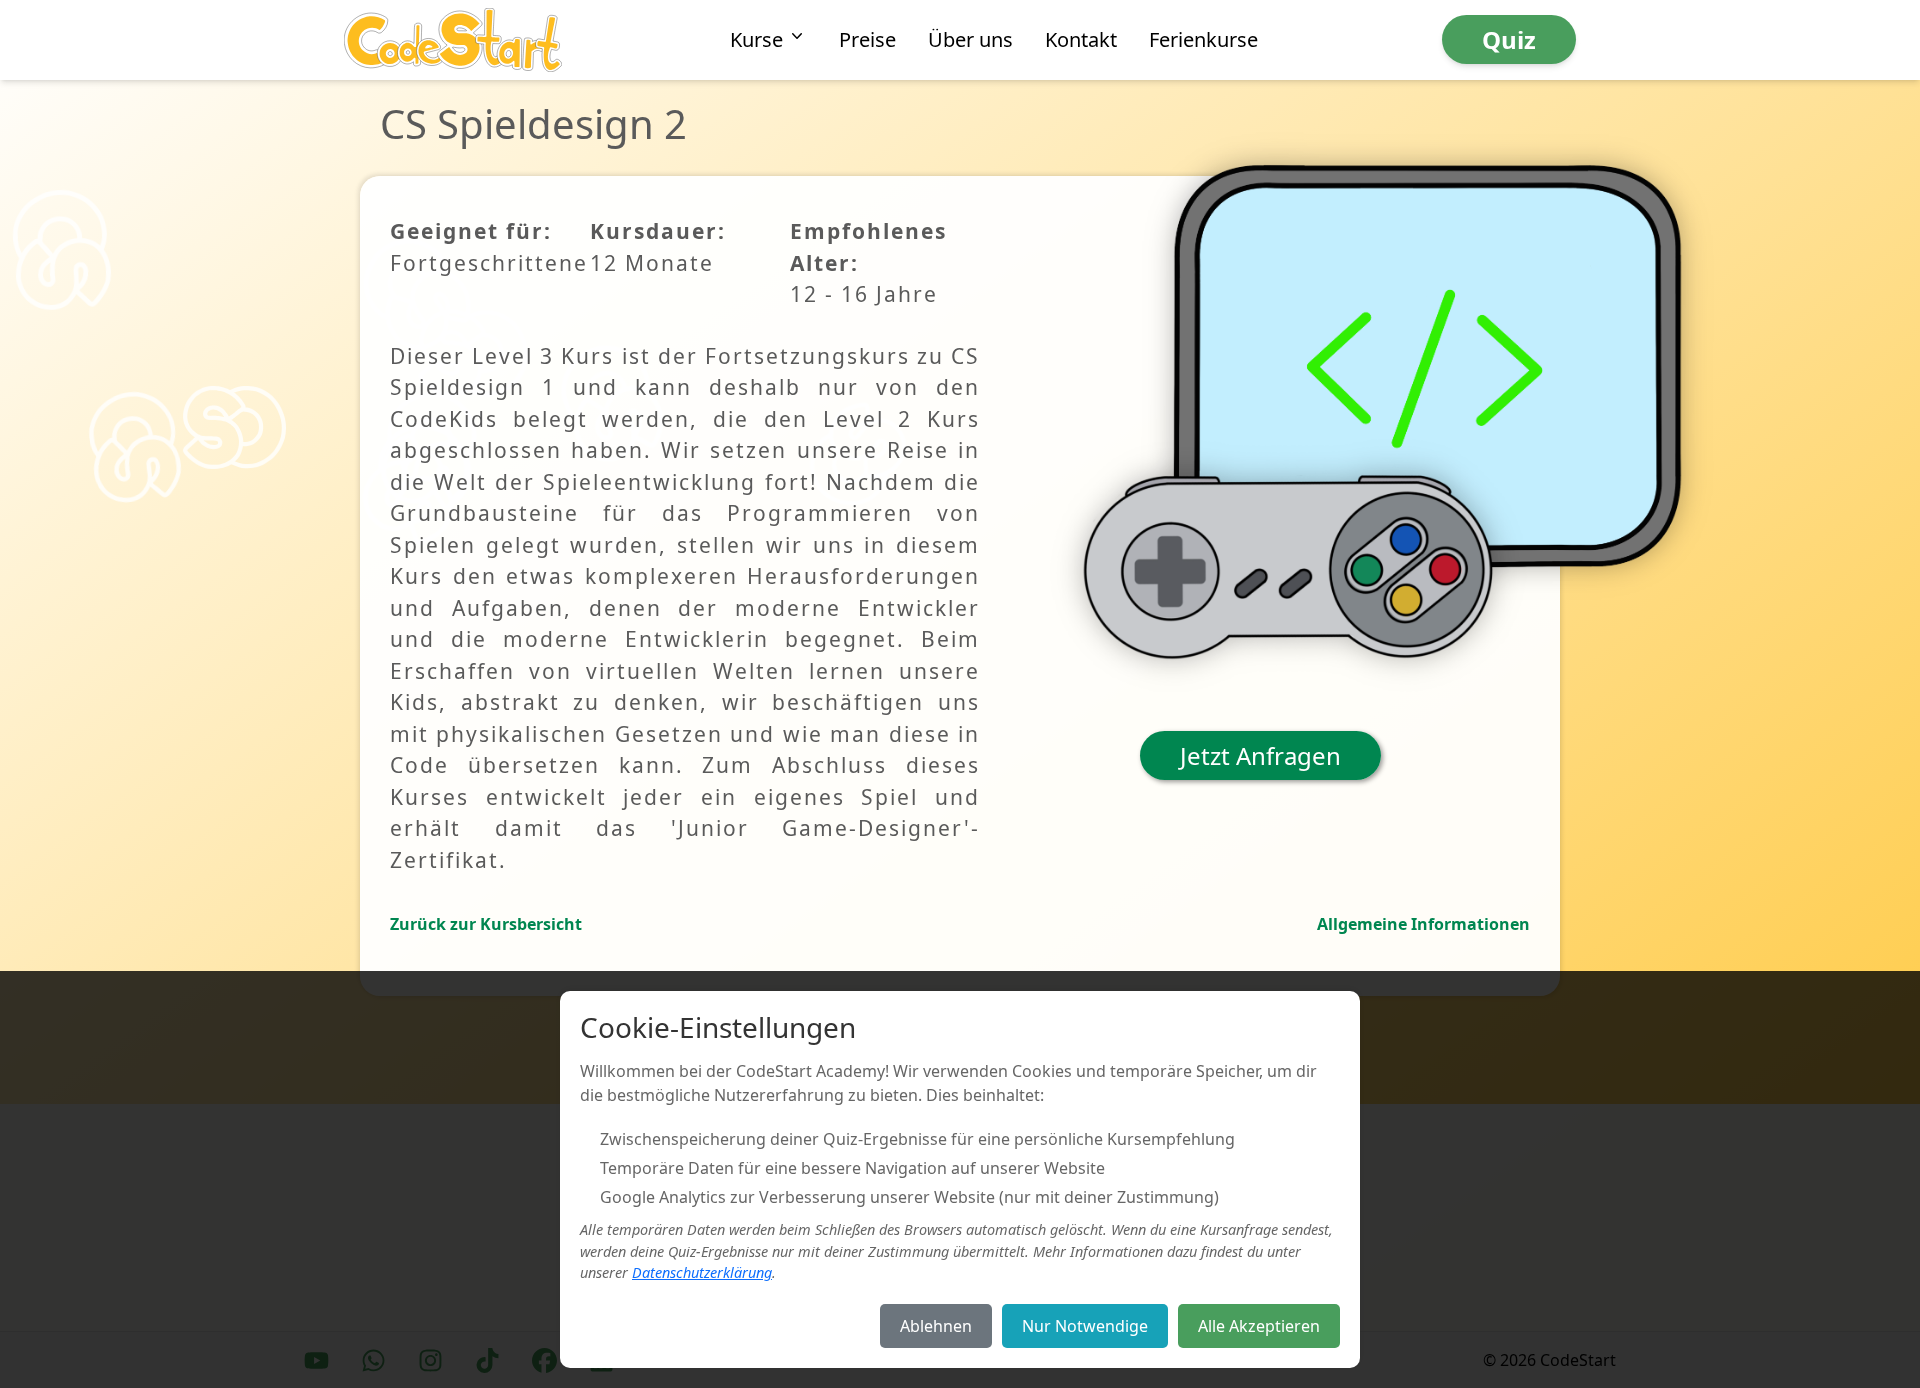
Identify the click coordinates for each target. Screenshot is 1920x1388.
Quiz (1509, 39)
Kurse (756, 39)
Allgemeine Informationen (1423, 924)
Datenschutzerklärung (702, 1272)
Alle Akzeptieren (1259, 1326)
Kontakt (1081, 39)
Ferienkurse (1203, 39)
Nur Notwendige (1085, 1326)
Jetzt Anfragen (1260, 755)
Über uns (970, 39)
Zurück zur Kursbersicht (486, 924)
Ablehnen (936, 1326)
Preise (867, 39)
